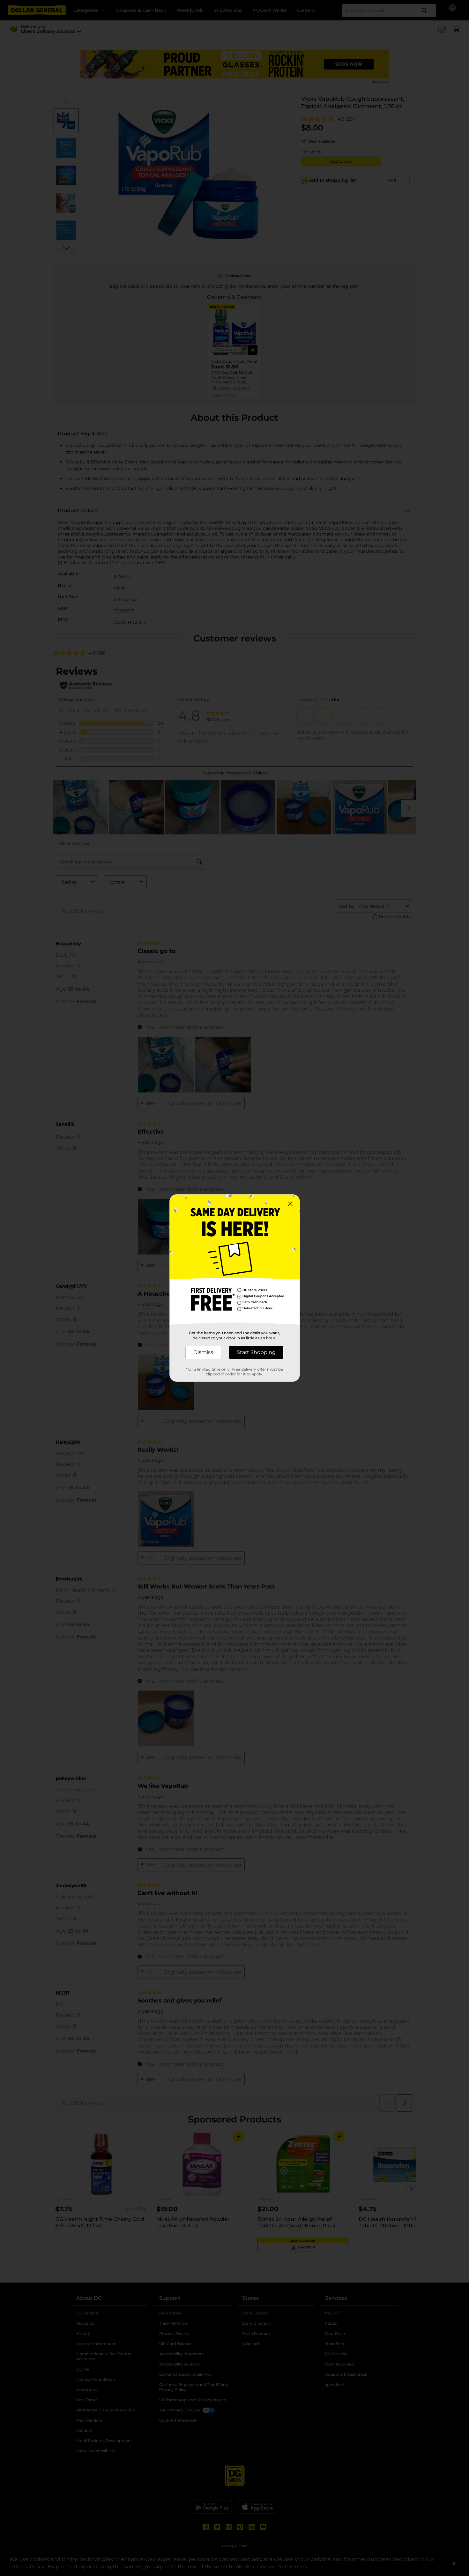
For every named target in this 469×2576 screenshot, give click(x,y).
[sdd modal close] (290, 1204)
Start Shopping (256, 1352)
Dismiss (203, 1352)
